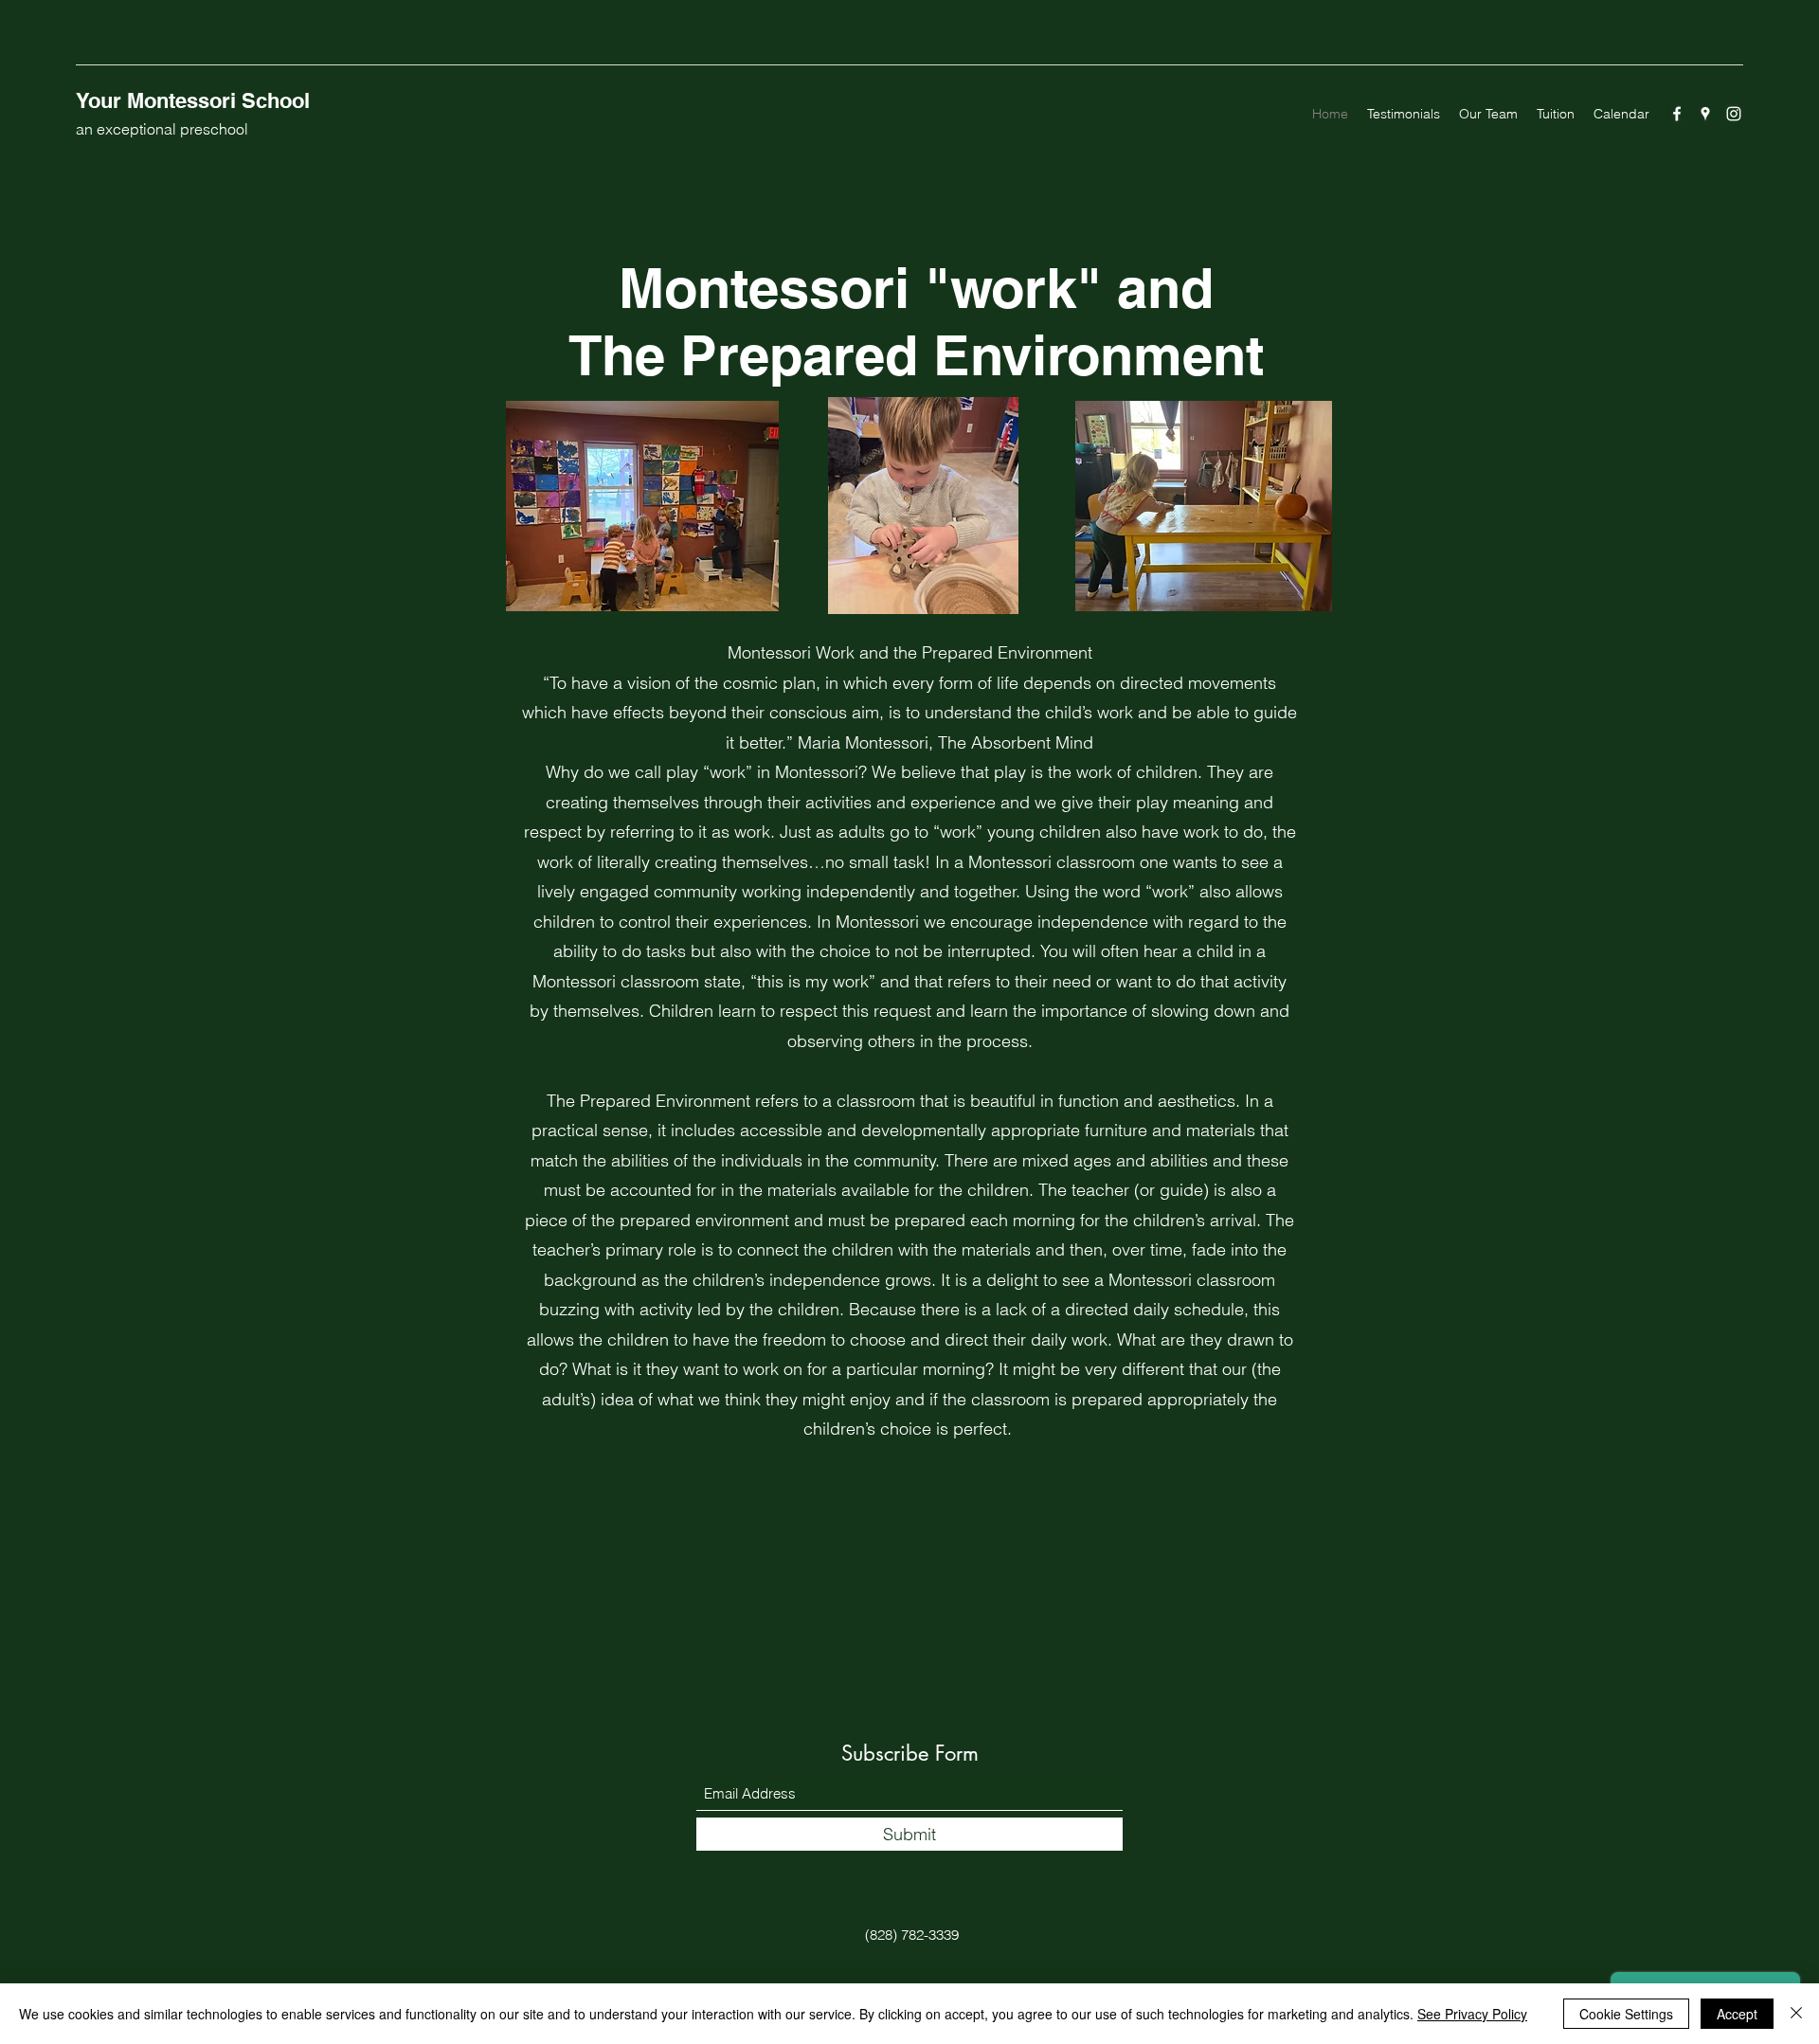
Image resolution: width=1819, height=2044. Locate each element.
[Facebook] (1677, 114)
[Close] (1796, 2014)
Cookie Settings (1626, 2014)
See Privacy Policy (1472, 2014)
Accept (1737, 2014)
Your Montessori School (193, 100)
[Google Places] (1705, 114)
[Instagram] (1734, 114)
